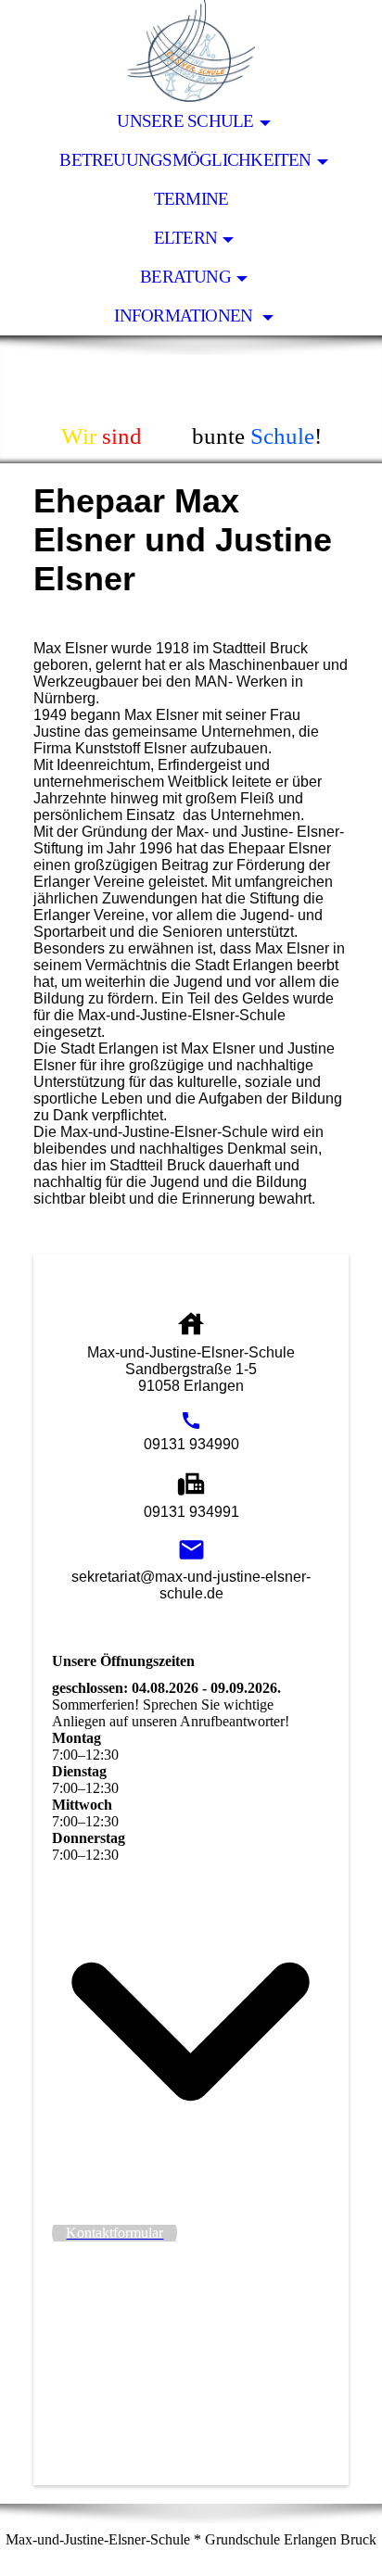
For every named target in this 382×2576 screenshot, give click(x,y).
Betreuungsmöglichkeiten (185, 160)
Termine (191, 199)
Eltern (185, 238)
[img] (191, 51)
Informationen (185, 316)
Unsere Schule (185, 121)
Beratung (185, 277)
